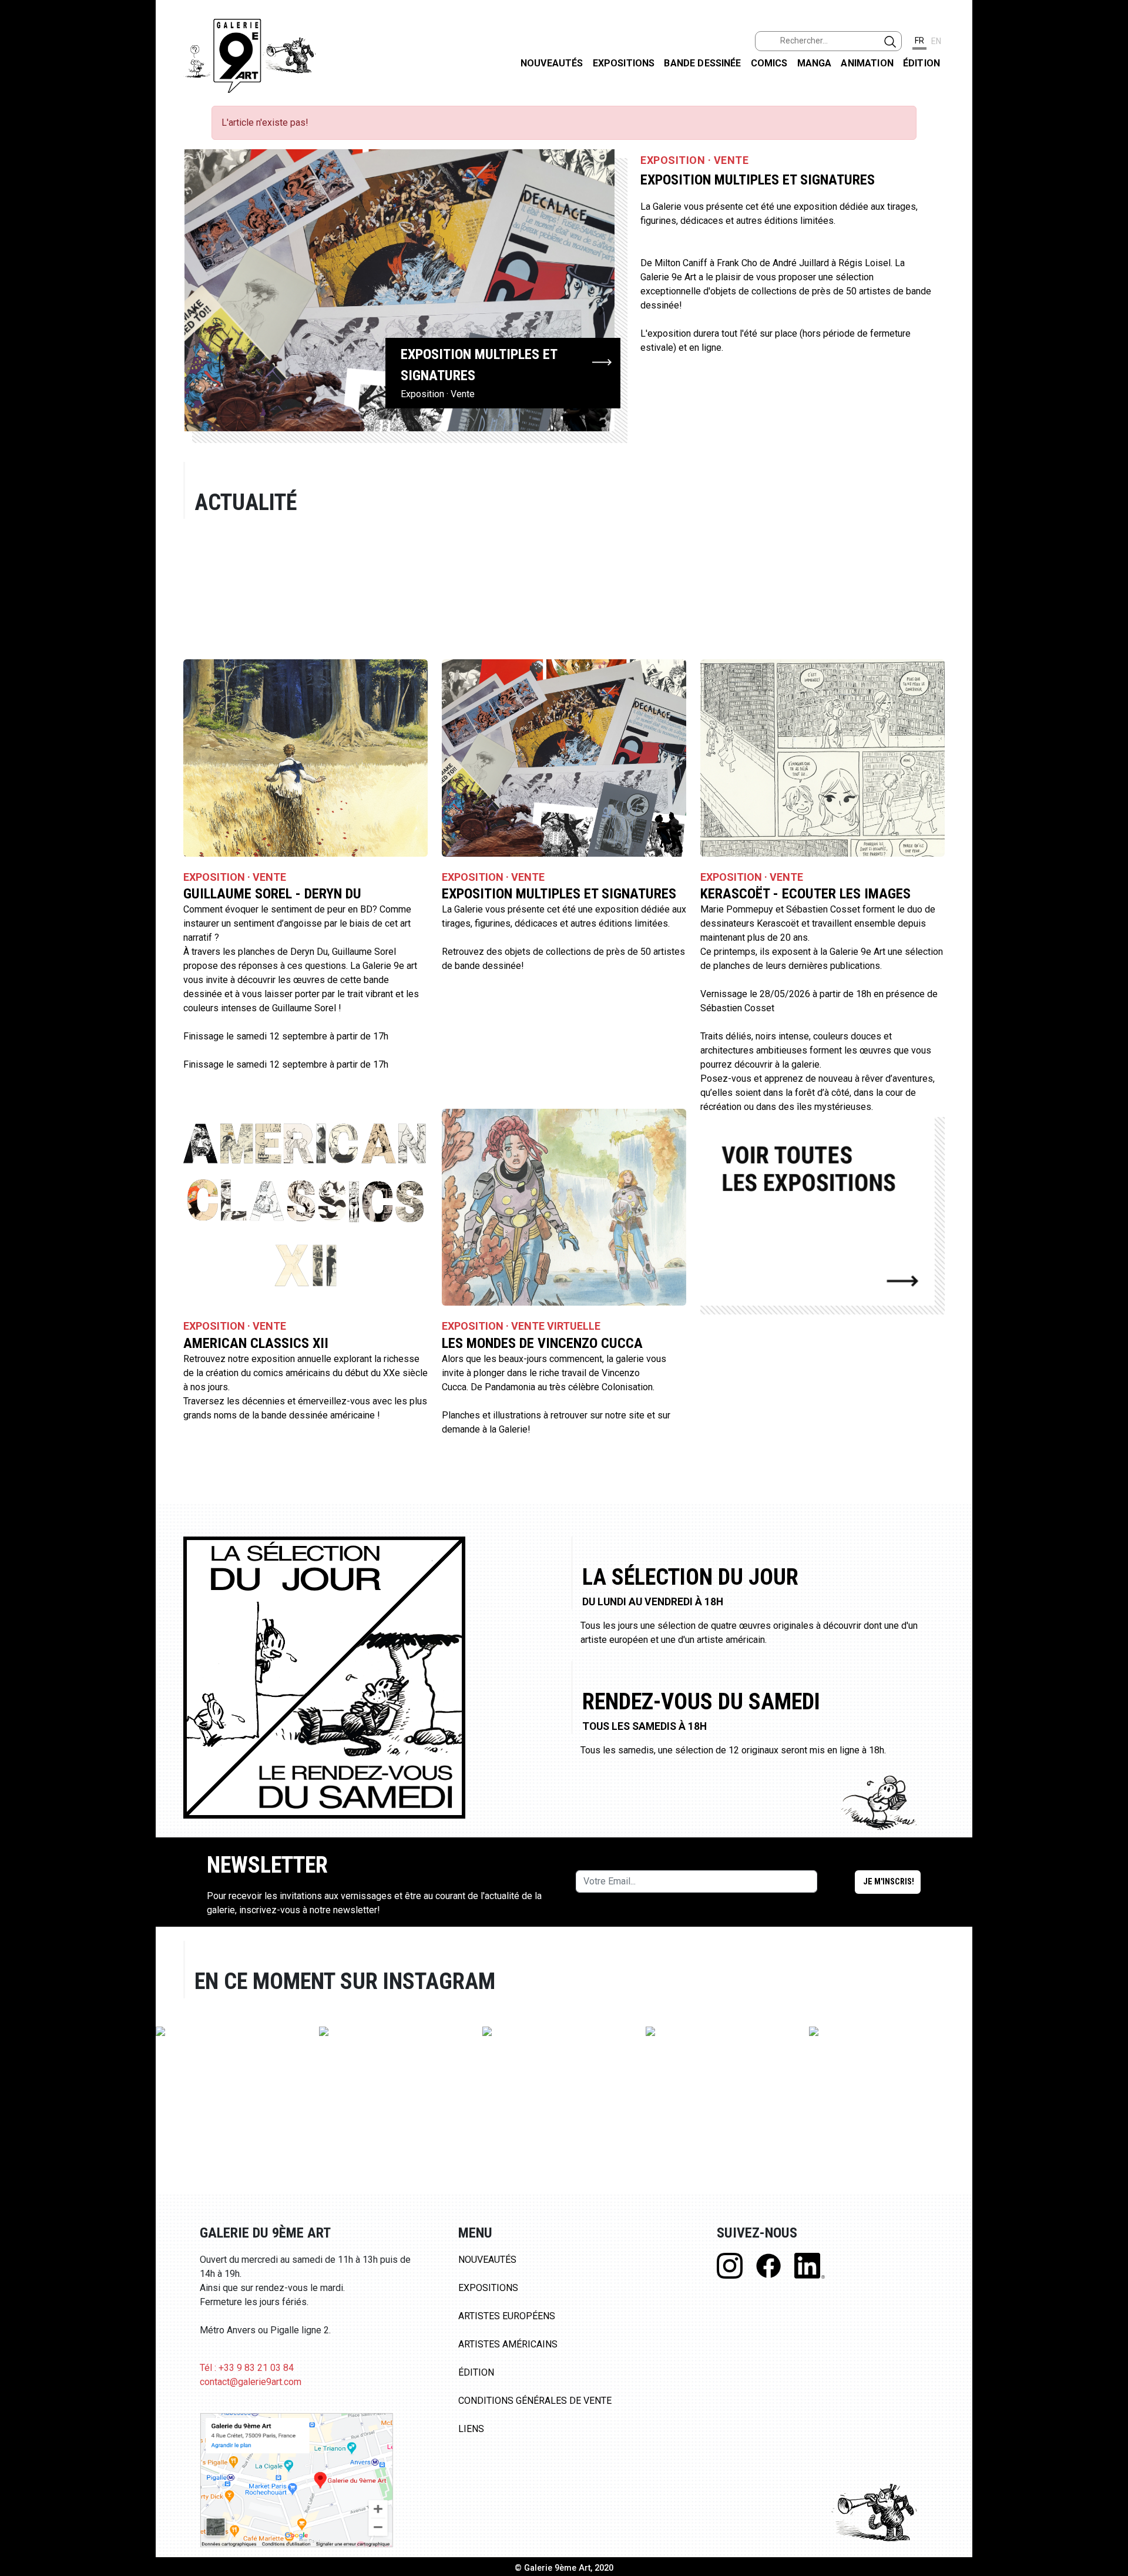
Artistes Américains (508, 2344)
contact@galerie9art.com (251, 2382)
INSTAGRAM (1109, 151)
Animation (867, 63)
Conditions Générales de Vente (535, 2401)
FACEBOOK (1109, 90)
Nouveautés (552, 63)
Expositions (624, 63)
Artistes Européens (507, 2316)
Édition (921, 63)
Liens (471, 2429)
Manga (815, 63)
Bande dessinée (702, 63)
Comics (769, 63)
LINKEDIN (1109, 209)
